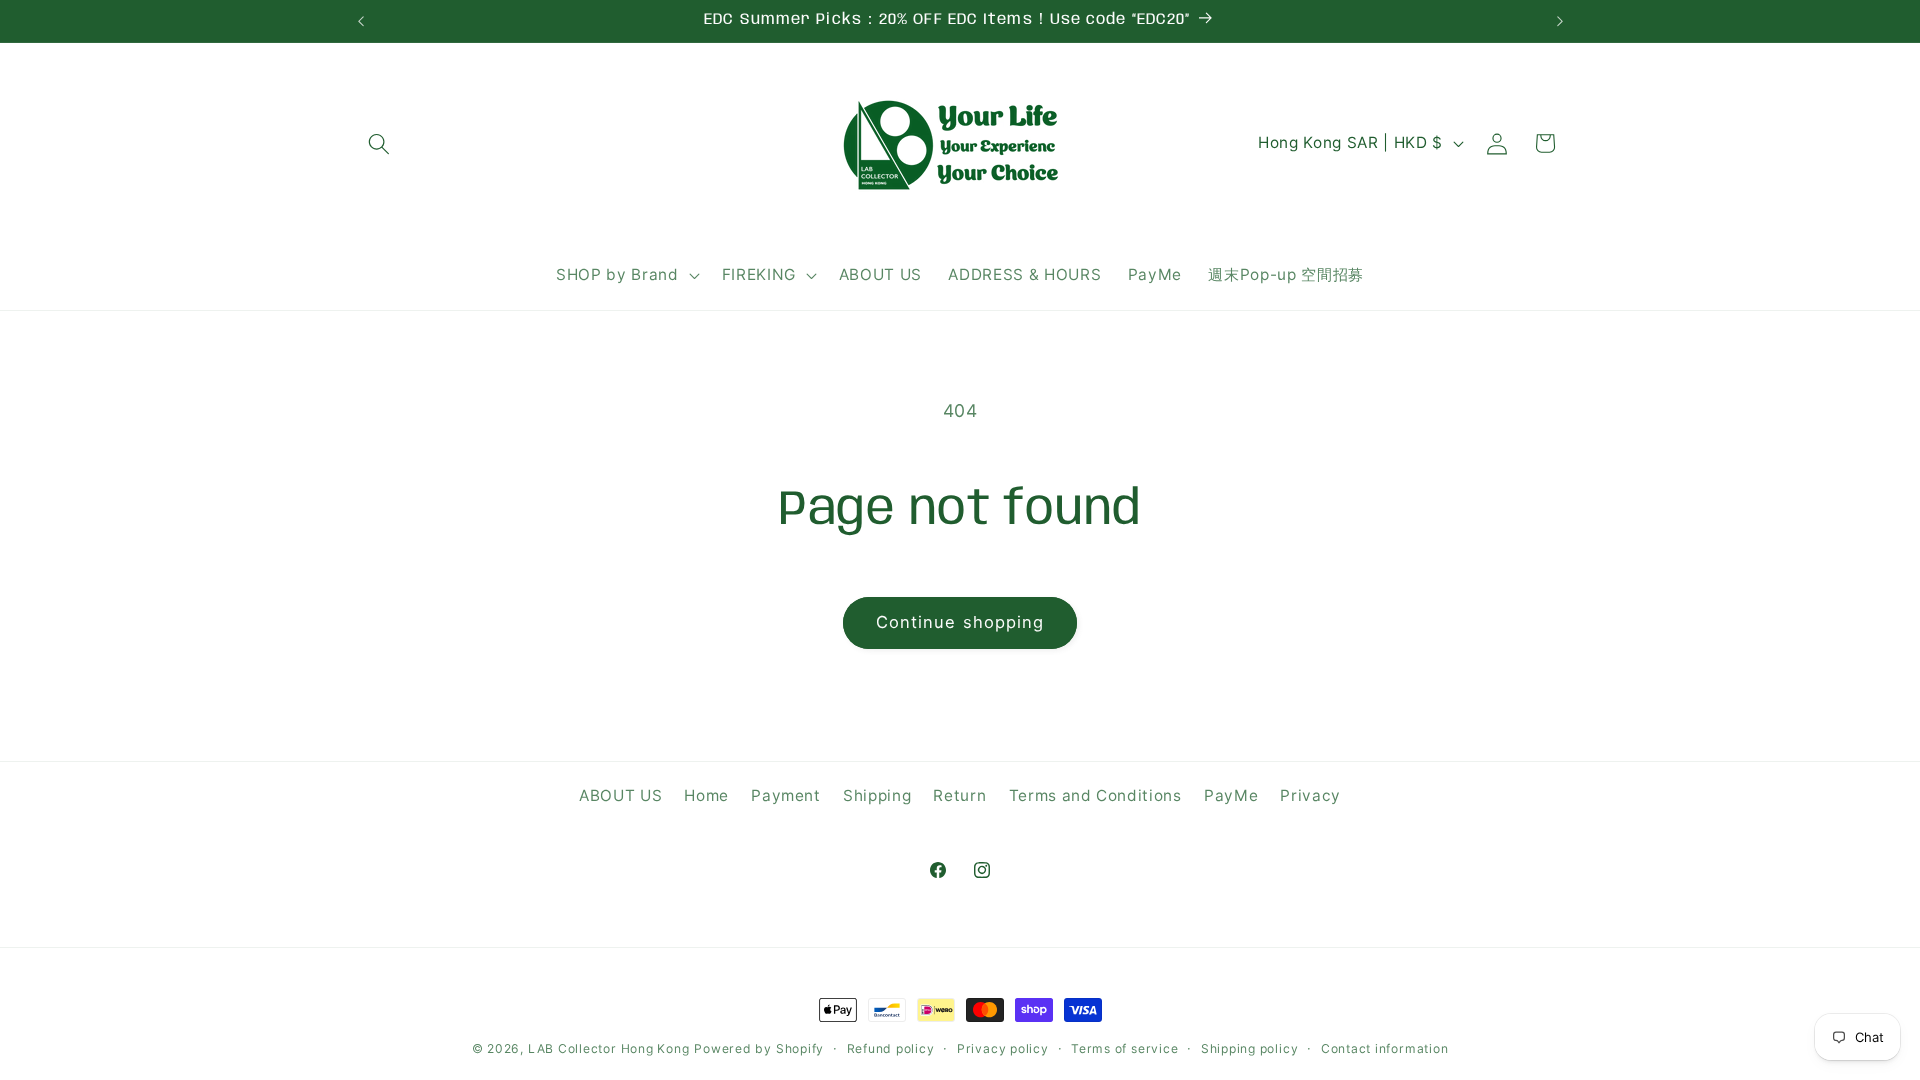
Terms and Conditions (1095, 795)
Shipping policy (1250, 1048)
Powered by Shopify (759, 1048)
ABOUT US (620, 795)
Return (959, 795)
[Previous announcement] (361, 21)
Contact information (1385, 1048)
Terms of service (1124, 1048)
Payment (786, 795)
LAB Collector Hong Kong (609, 1048)
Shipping (877, 795)
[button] (379, 143)
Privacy (1310, 795)
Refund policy (891, 1048)
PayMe (1231, 795)
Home (706, 795)
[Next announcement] (1560, 21)
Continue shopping (960, 622)
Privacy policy (1003, 1048)
